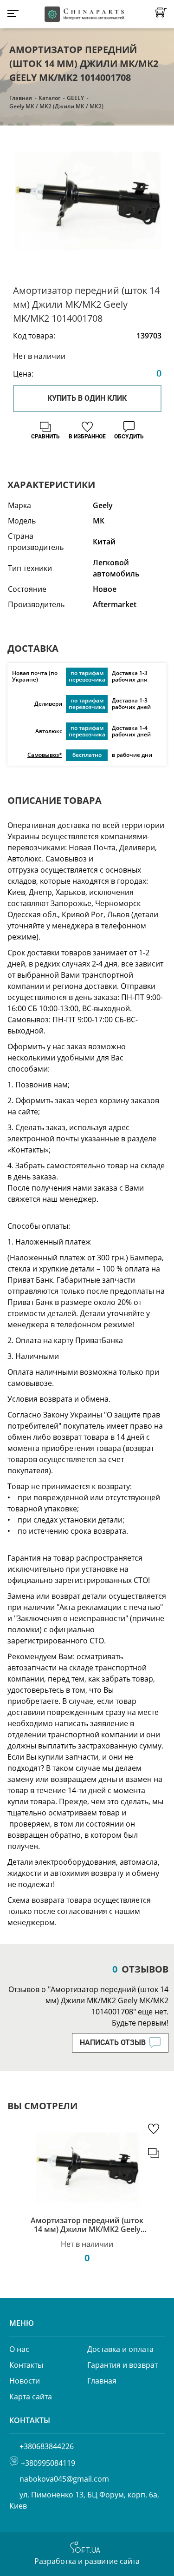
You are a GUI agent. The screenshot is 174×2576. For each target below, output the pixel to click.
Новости (25, 2381)
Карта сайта (31, 2397)
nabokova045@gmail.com (64, 2479)
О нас (19, 2349)
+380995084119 (48, 2463)
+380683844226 (47, 2446)
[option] (87, 206)
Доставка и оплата (120, 2349)
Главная (21, 98)
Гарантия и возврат (122, 2365)
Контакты (26, 2365)
